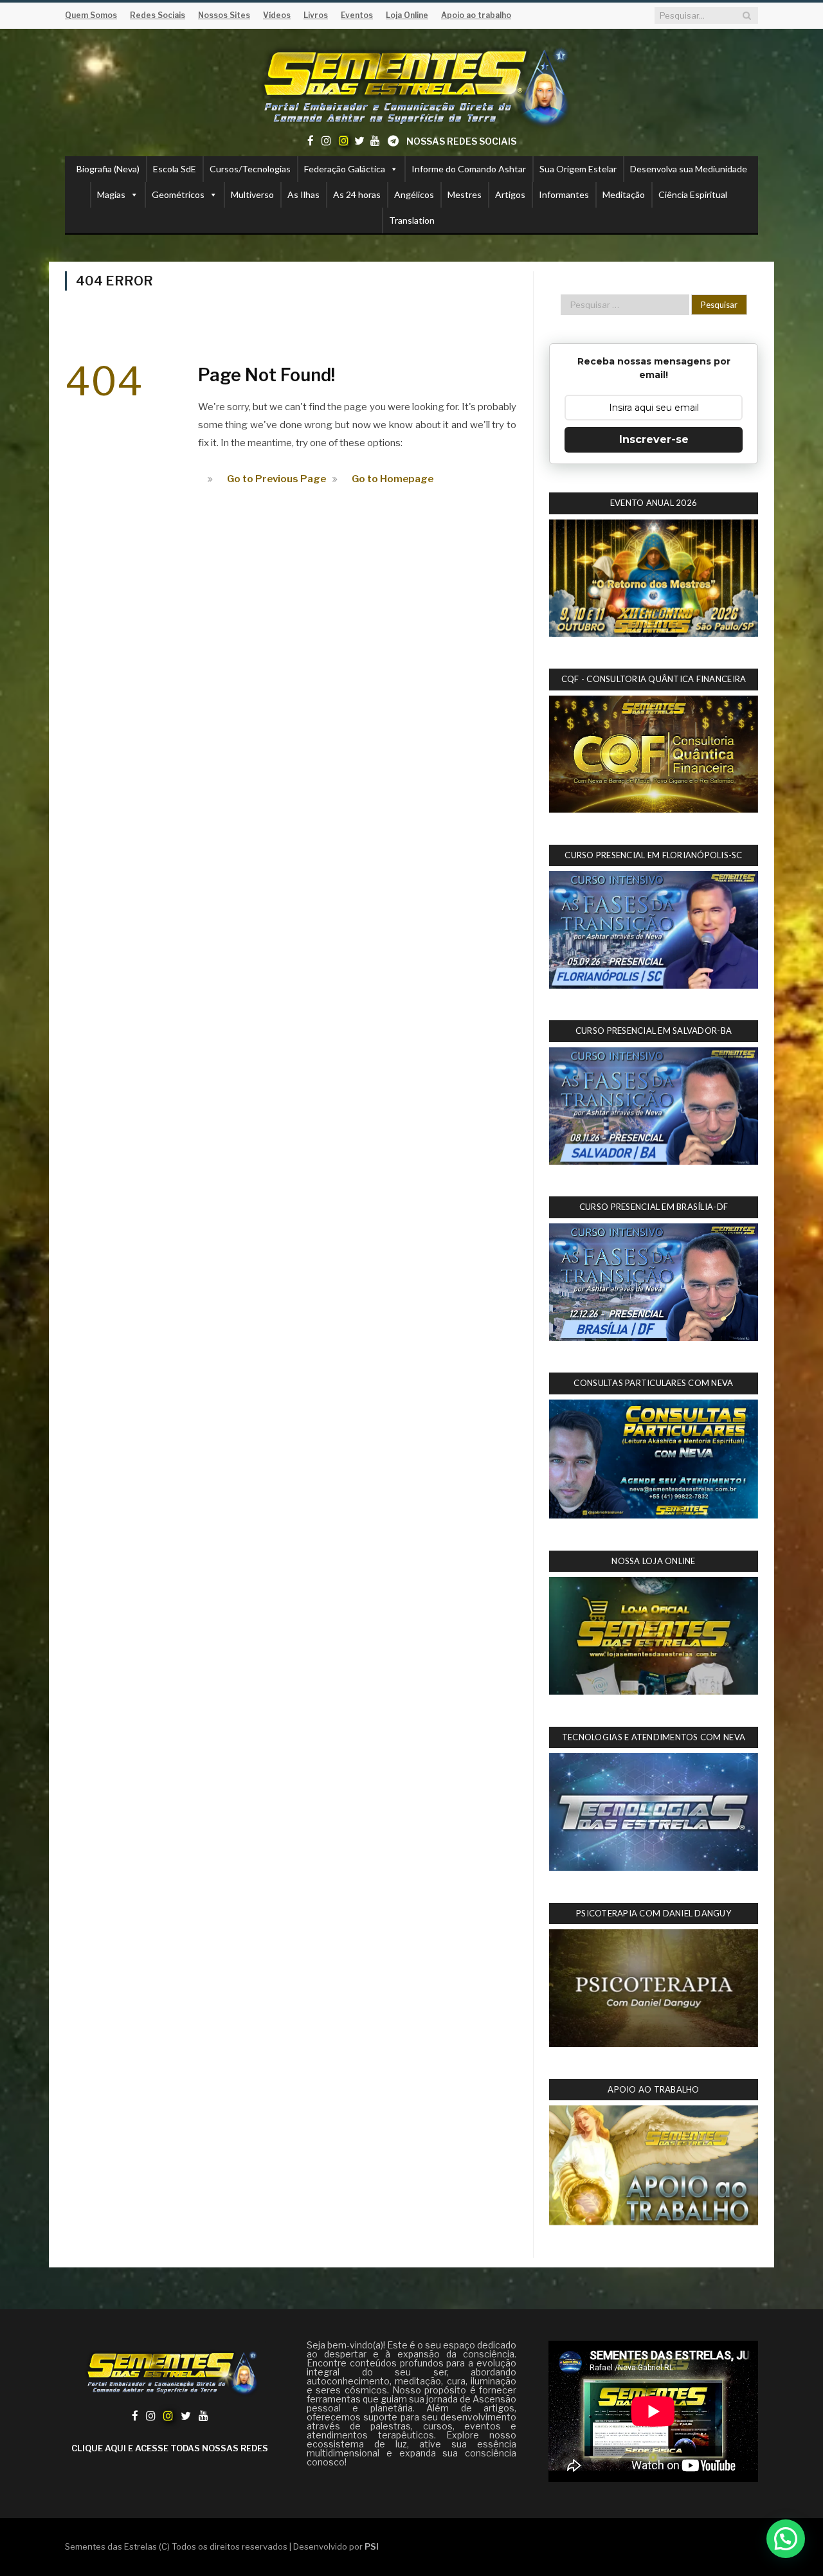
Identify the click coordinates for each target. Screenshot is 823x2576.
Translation (412, 220)
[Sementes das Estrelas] (412, 85)
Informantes (564, 194)
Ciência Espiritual (693, 194)
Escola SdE (175, 169)
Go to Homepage (393, 479)
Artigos (510, 194)
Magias (111, 194)
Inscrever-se (654, 439)
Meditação (624, 194)
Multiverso (252, 194)
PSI (372, 2546)
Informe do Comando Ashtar (469, 169)
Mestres (465, 194)
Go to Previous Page (276, 479)
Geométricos (178, 194)
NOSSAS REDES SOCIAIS (461, 141)
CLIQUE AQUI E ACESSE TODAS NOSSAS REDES (170, 2448)
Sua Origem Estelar (578, 169)
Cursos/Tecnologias (250, 169)
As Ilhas (303, 194)
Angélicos (414, 194)
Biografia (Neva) (108, 169)
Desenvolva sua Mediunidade (689, 169)
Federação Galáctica (345, 169)
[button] (786, 2539)
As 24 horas (357, 194)
